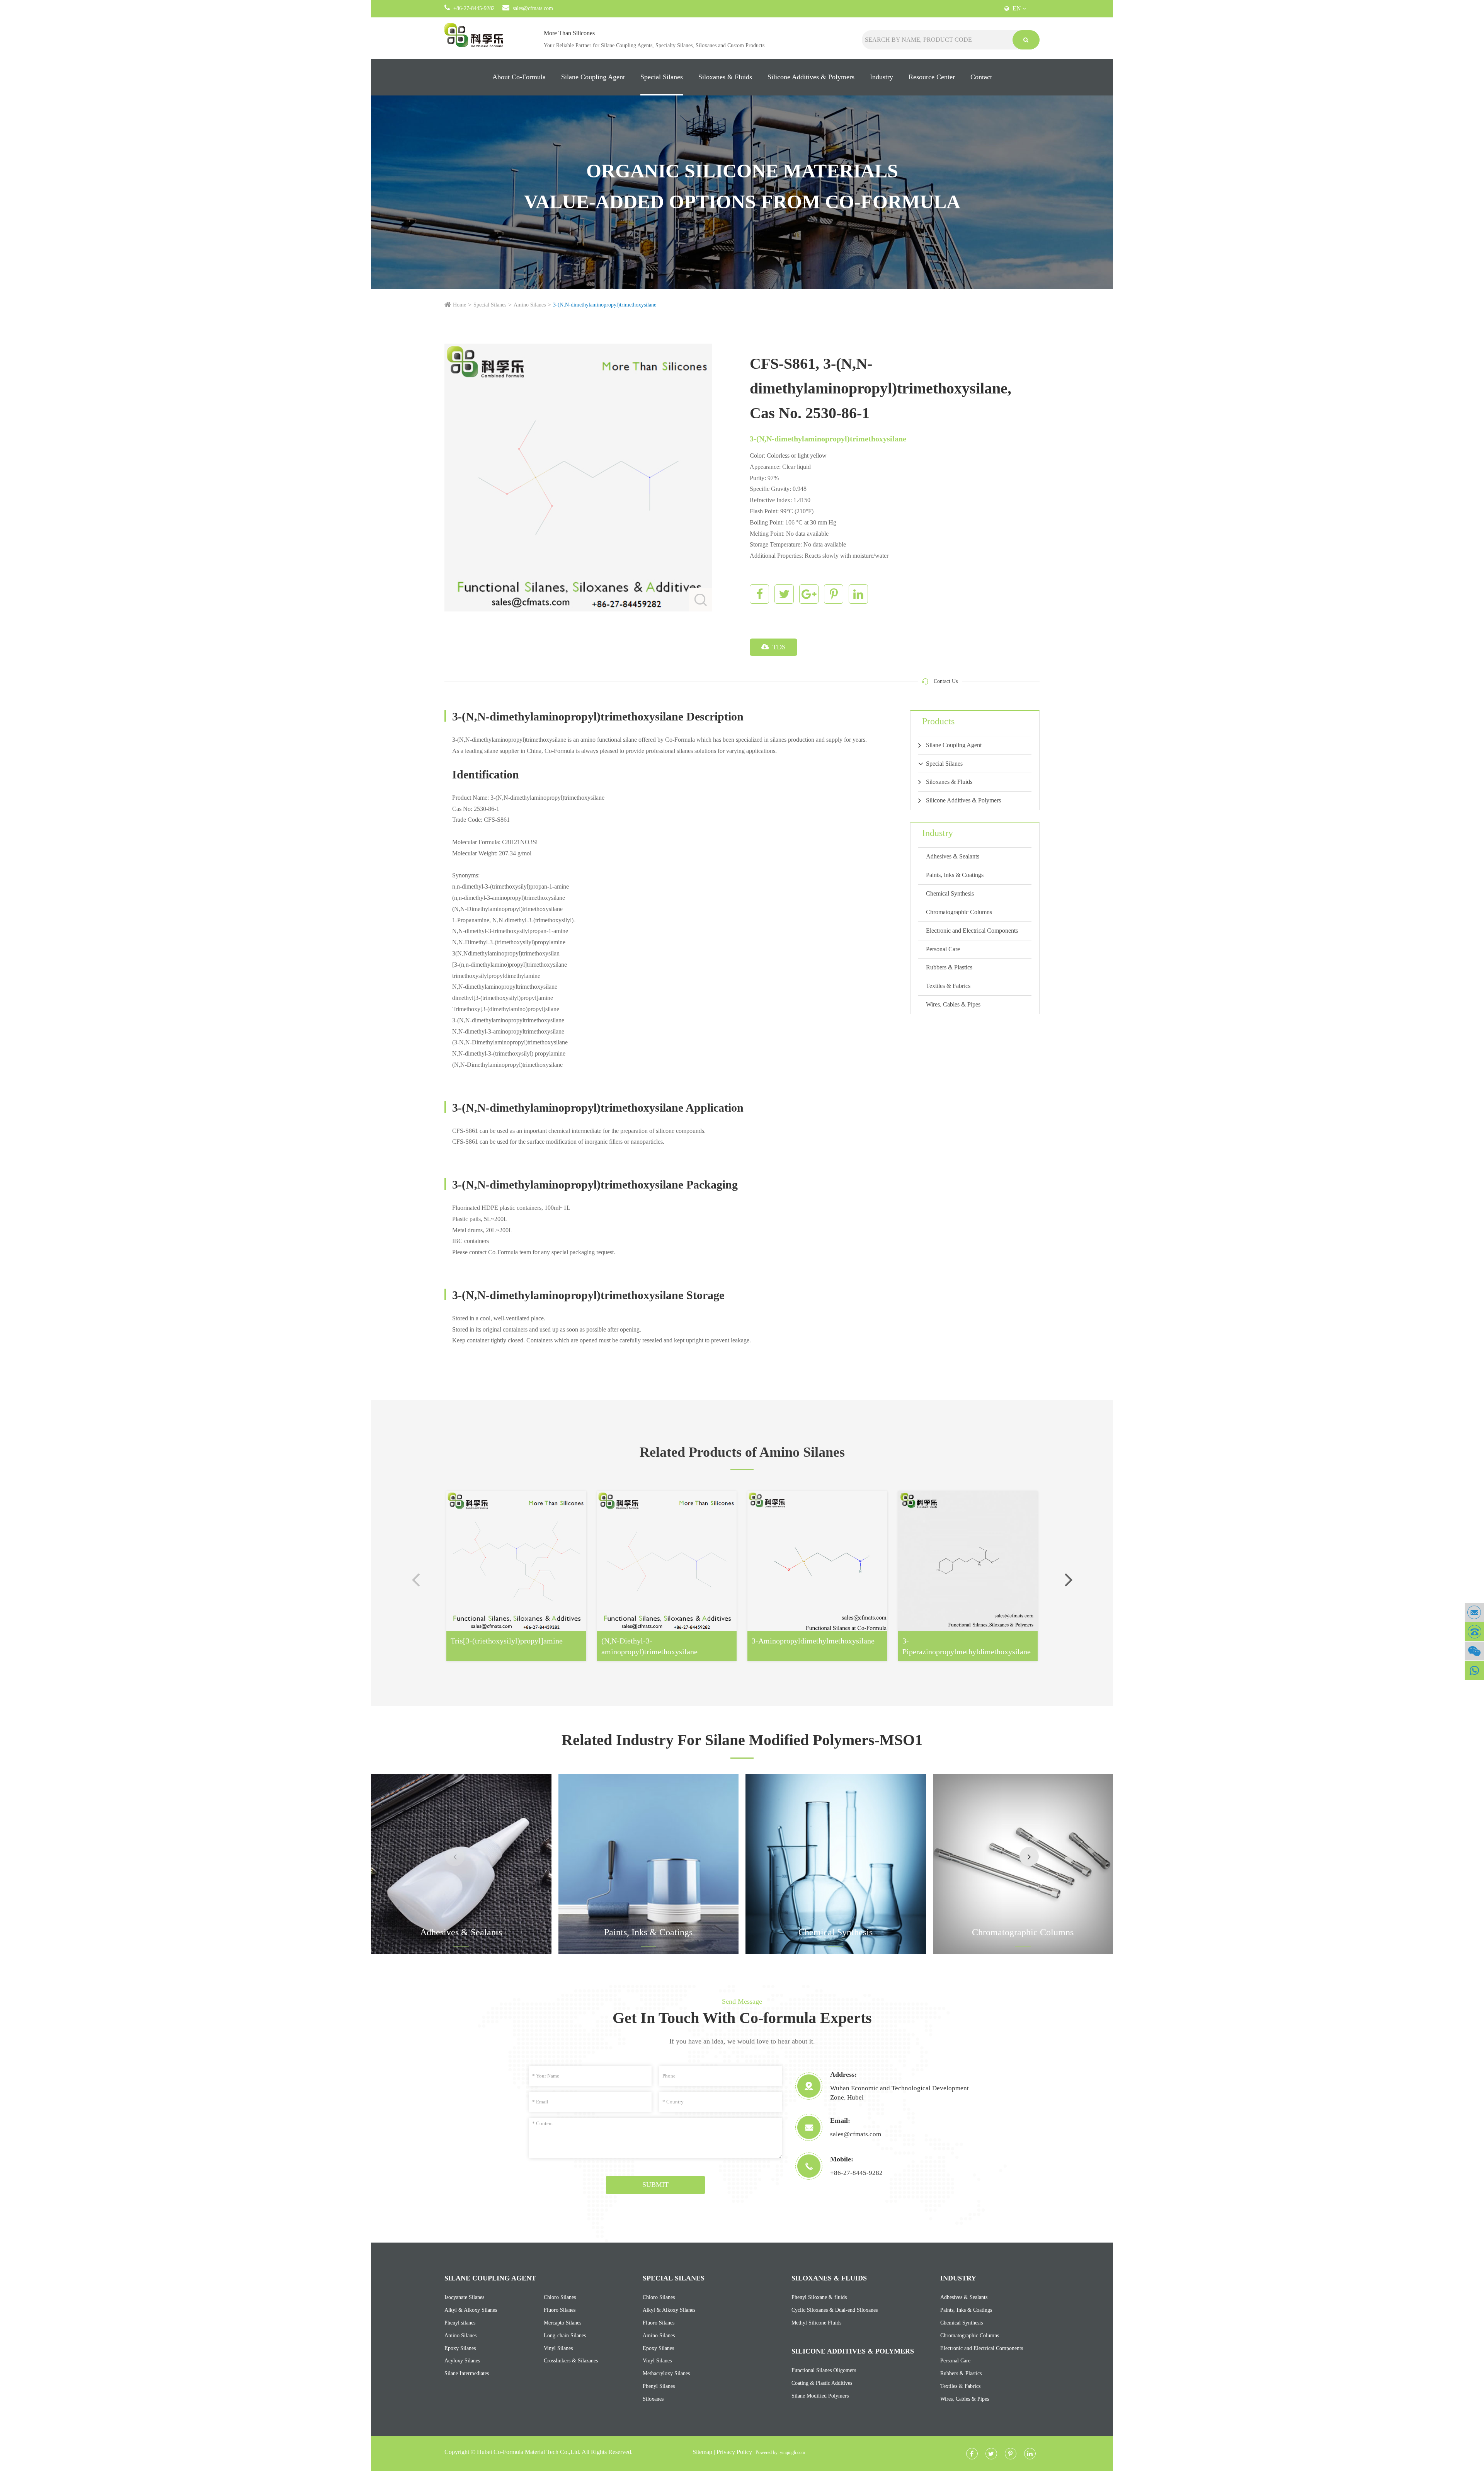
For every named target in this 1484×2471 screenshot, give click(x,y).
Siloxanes (653, 2399)
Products (938, 721)
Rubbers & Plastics (949, 967)
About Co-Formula (519, 77)
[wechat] (1474, 1651)
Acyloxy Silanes (462, 2361)
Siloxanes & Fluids (725, 77)
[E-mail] (1474, 1612)
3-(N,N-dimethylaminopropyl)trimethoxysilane (605, 305)
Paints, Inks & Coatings (955, 875)
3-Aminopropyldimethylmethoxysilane (813, 1641)
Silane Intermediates (467, 2373)
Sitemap (702, 2452)
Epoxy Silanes (460, 2348)
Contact (981, 77)
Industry (882, 77)
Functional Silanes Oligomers (824, 2370)
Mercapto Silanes (562, 2323)
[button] (1069, 1579)
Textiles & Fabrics (948, 986)
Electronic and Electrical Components (972, 931)
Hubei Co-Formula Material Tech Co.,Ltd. (529, 2452)
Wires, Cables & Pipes (953, 1004)
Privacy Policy (734, 2452)
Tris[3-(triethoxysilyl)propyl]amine (507, 1641)
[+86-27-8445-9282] (1474, 1632)
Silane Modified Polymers (820, 2396)
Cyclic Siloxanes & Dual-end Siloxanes (835, 2310)
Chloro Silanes (560, 2297)
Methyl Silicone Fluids (816, 2323)
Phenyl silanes (460, 2323)
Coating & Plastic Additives (822, 2383)
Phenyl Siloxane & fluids (819, 2297)
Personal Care (943, 949)
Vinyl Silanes (558, 2348)
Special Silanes (662, 77)
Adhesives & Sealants (953, 856)
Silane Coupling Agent (593, 77)
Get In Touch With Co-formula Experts (742, 2018)
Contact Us (946, 681)
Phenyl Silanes (659, 2386)
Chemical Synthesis (950, 893)
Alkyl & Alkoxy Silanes (471, 2310)
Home (459, 305)
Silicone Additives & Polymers (811, 77)
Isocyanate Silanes (464, 2297)
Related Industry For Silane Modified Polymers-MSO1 (742, 1740)
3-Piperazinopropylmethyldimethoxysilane (967, 1646)
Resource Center (932, 77)
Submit (655, 2185)
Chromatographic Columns (959, 912)
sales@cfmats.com (533, 8)
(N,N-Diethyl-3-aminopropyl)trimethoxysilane (649, 1646)
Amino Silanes (530, 305)
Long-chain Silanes (565, 2336)
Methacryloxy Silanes (666, 2373)
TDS (778, 647)
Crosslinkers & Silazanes (571, 2361)
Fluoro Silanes (560, 2310)
